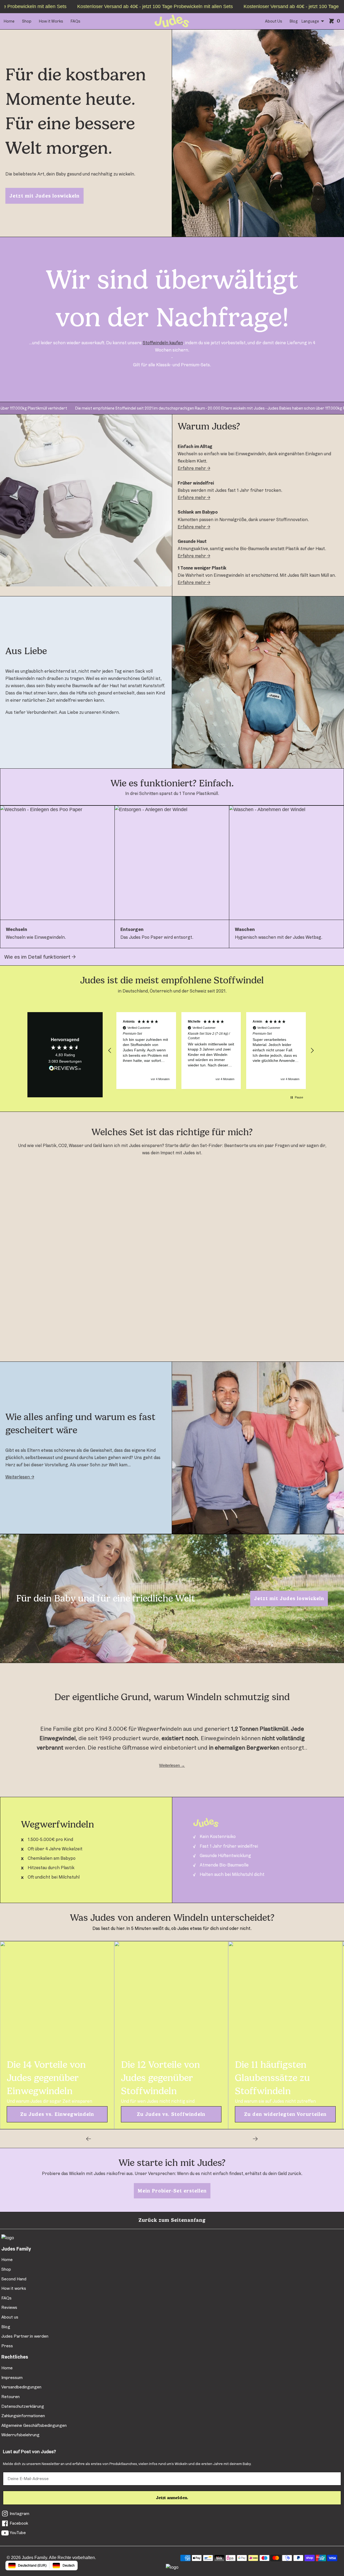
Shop (27, 21)
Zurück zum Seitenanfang (172, 2220)
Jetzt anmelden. (172, 2498)
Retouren (10, 2397)
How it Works (51, 21)
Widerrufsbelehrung (20, 2435)
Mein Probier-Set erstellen (172, 2191)
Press (7, 2346)
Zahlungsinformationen (23, 2416)
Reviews (9, 2307)
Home (9, 21)
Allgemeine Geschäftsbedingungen (34, 2425)
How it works (14, 2288)
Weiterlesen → (20, 1477)
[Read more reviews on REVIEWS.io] (65, 1069)
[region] (211, 1051)
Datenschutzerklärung (23, 2406)
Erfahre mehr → (194, 468)
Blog (294, 21)
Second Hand (14, 2279)
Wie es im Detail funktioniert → (40, 957)
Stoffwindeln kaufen (163, 343)
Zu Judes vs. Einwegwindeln (57, 2114)
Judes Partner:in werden (25, 2336)
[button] (110, 1051)
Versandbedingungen (21, 2387)
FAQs (76, 21)
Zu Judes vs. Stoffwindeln (171, 2114)
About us (10, 2317)
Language (310, 21)
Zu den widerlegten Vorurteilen (285, 2114)
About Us (274, 21)
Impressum (12, 2378)
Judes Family (34, 2558)
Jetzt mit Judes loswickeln (44, 196)
